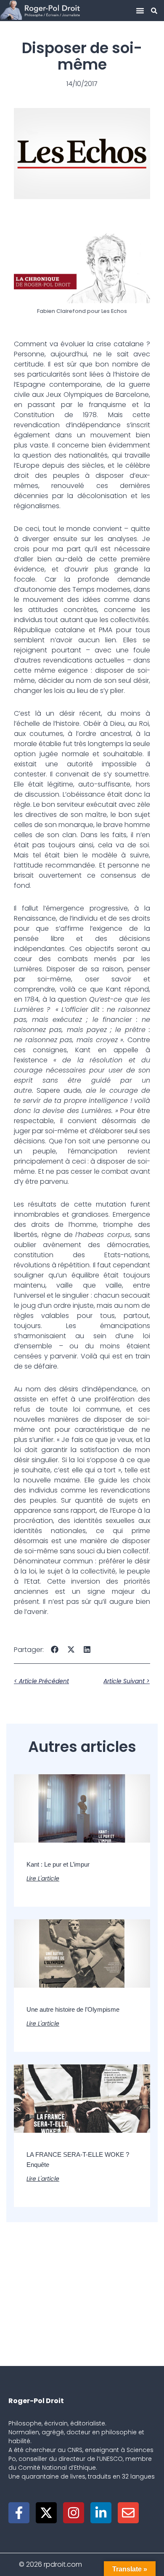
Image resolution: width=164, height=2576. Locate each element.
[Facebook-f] (19, 2513)
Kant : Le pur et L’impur (58, 1864)
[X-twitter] (46, 2513)
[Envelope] (128, 2513)
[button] (140, 11)
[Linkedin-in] (101, 2513)
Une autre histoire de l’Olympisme (73, 2009)
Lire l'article (43, 1878)
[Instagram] (74, 2513)
